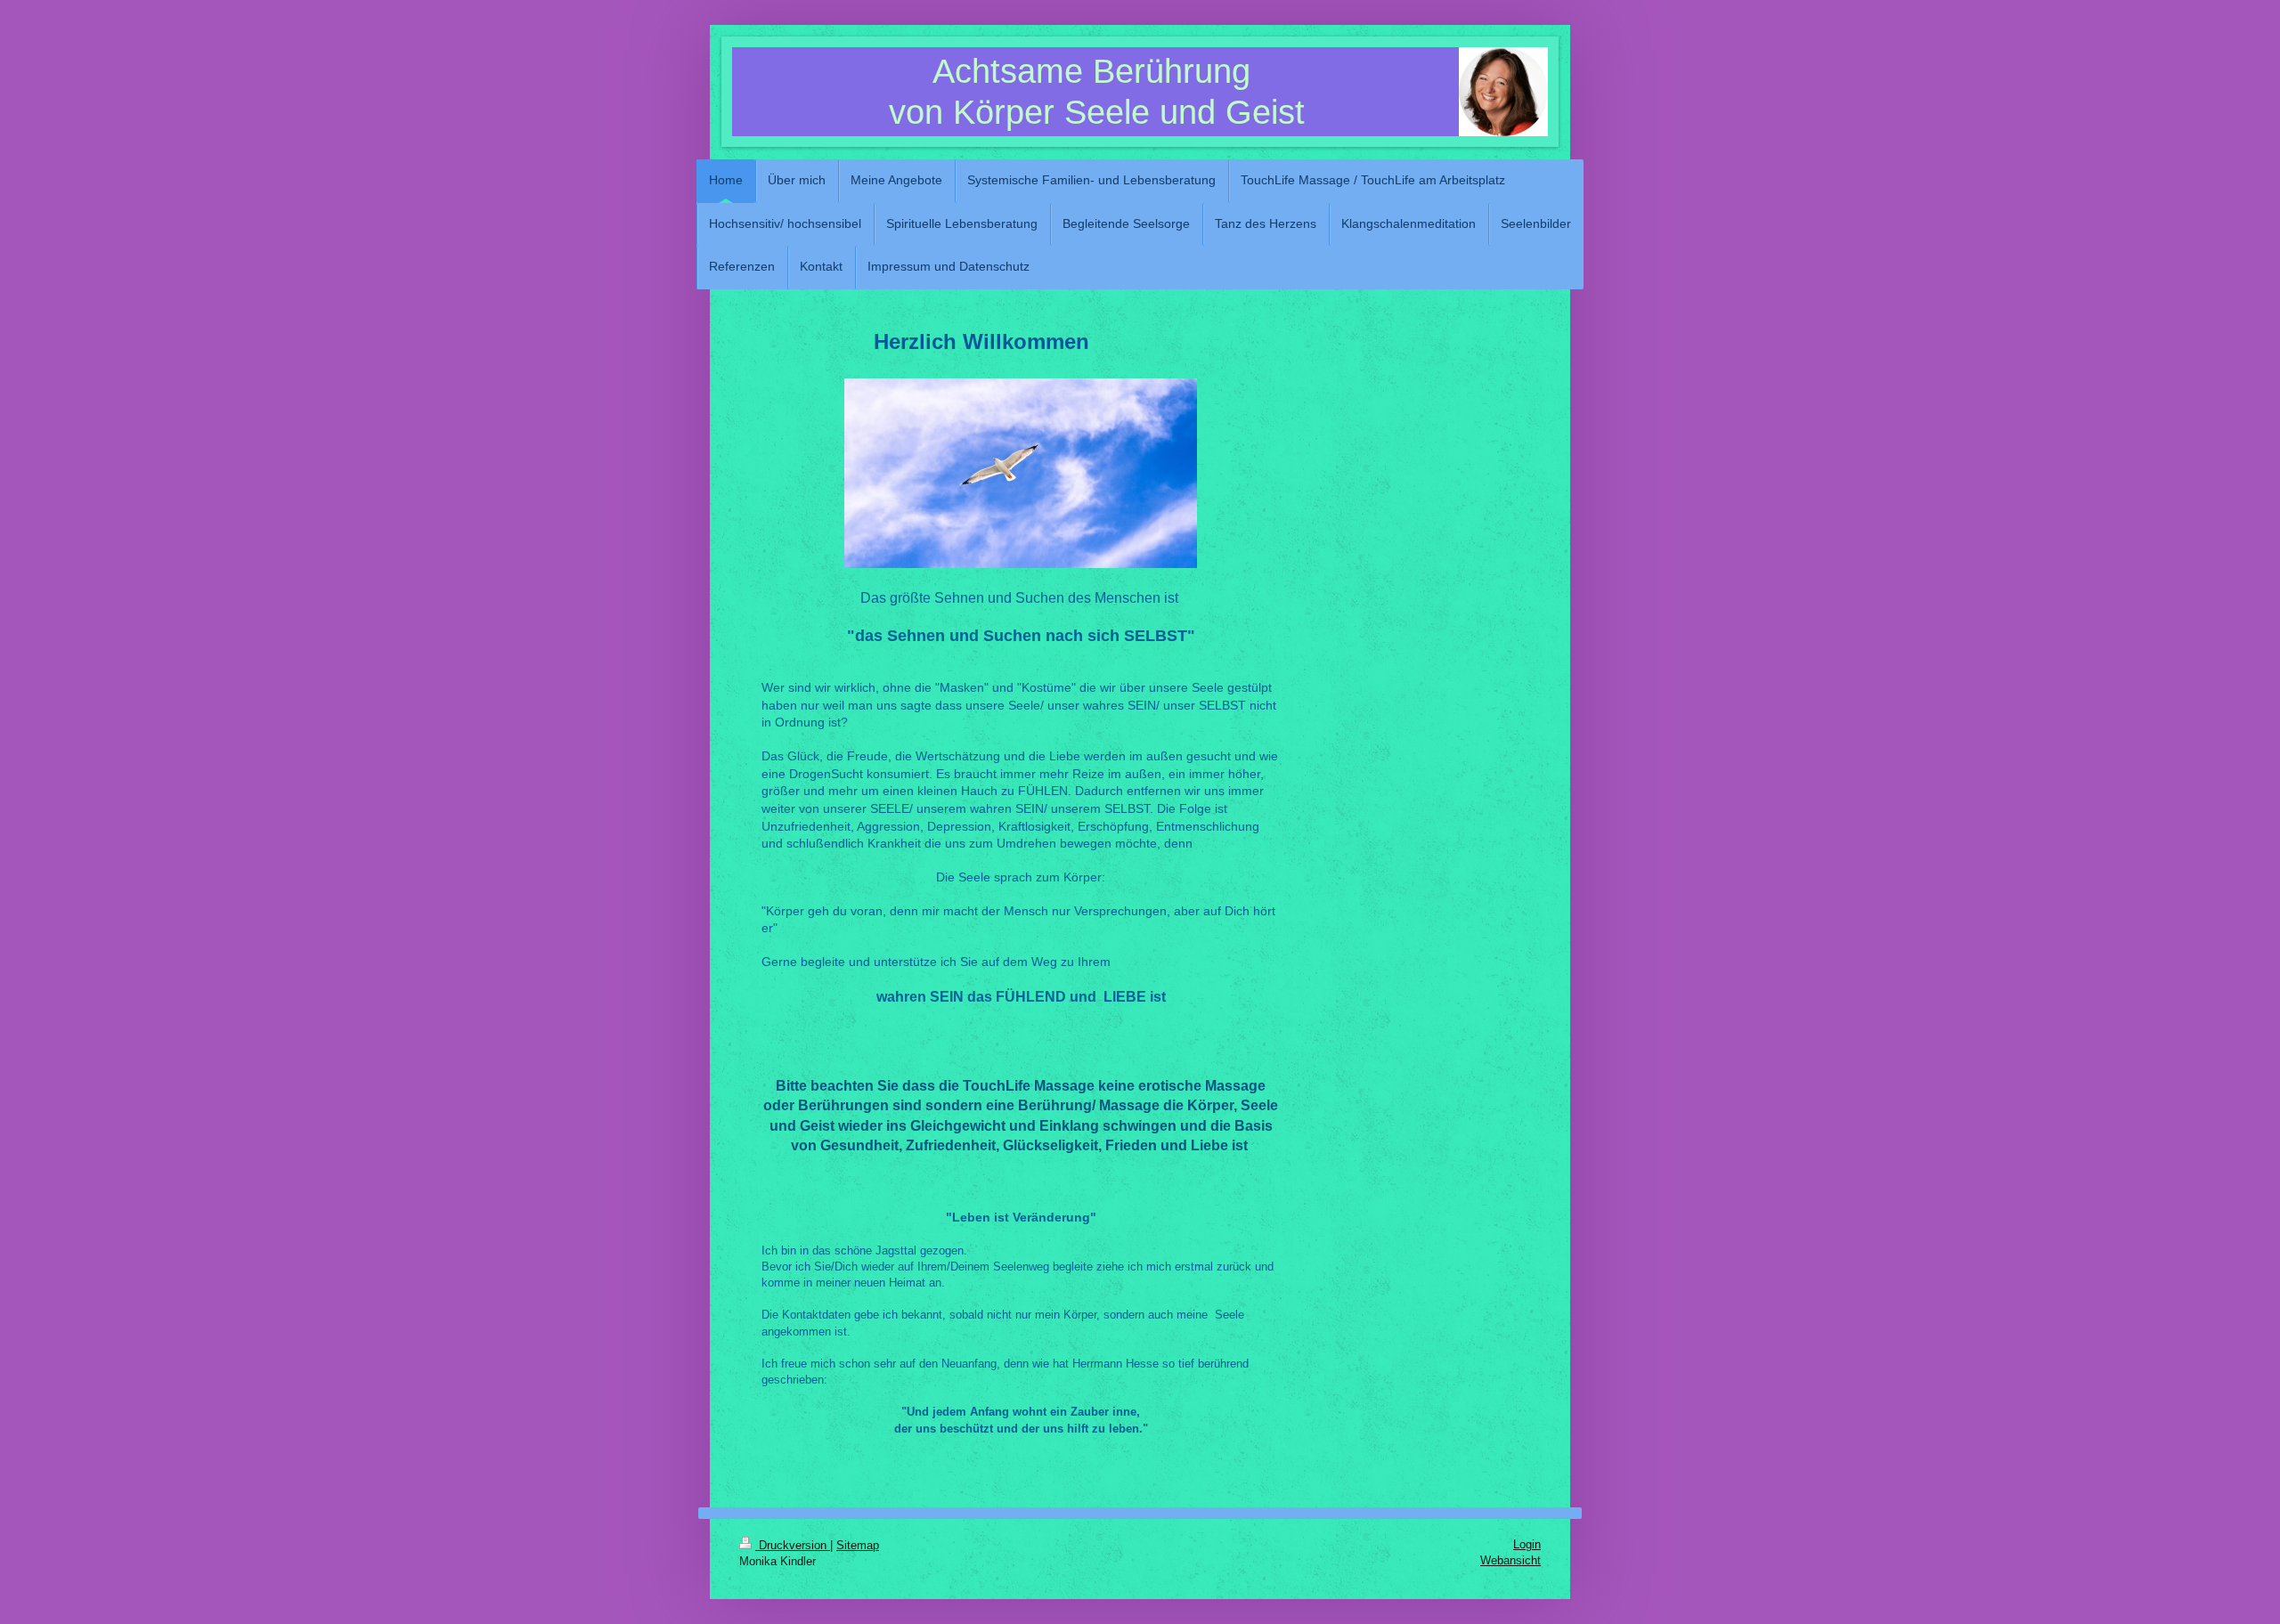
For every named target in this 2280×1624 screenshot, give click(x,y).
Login (1527, 1544)
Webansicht (1510, 1560)
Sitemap (858, 1545)
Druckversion (793, 1545)
